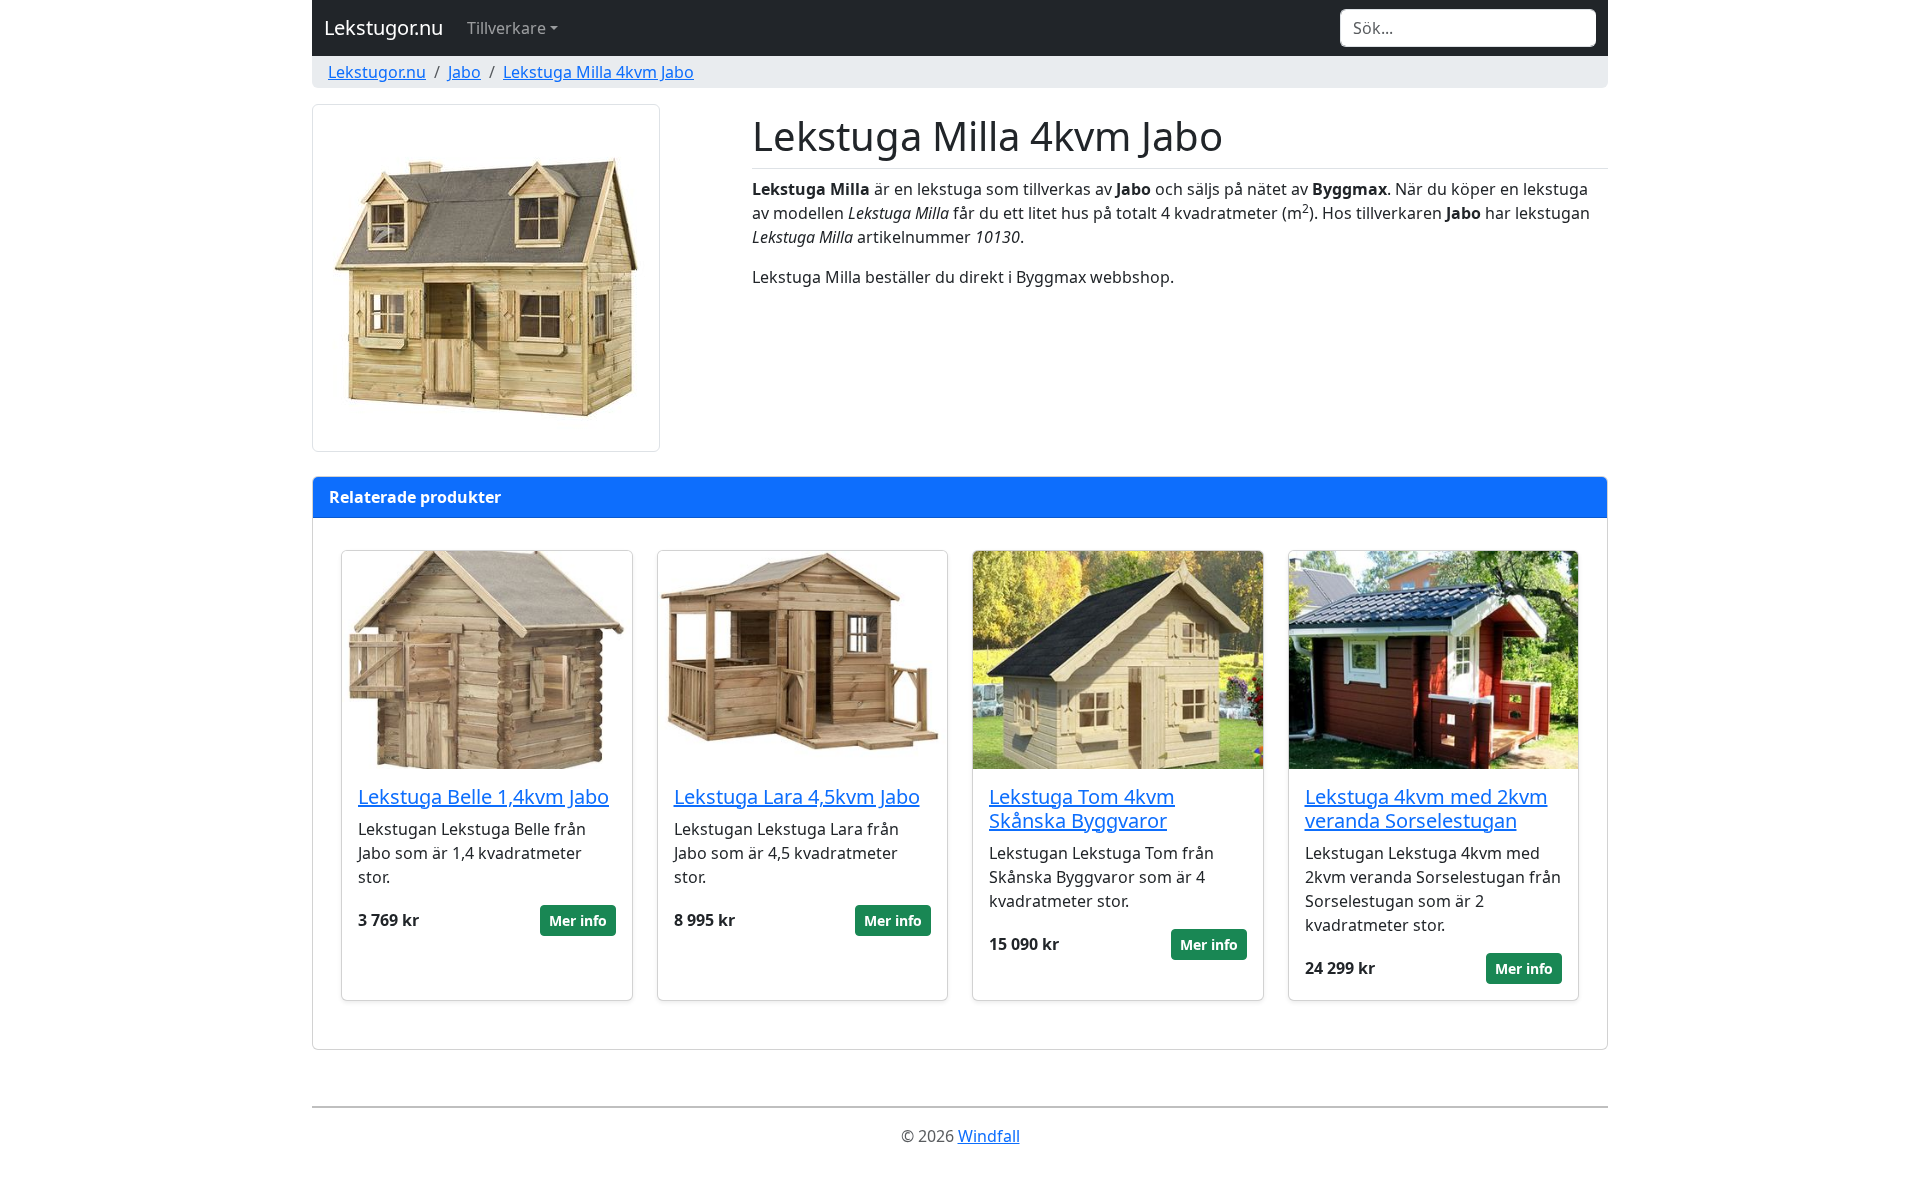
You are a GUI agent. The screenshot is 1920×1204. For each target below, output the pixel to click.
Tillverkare (506, 28)
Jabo (464, 72)
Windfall (989, 1136)
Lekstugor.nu (383, 27)
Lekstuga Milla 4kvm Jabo (598, 72)
